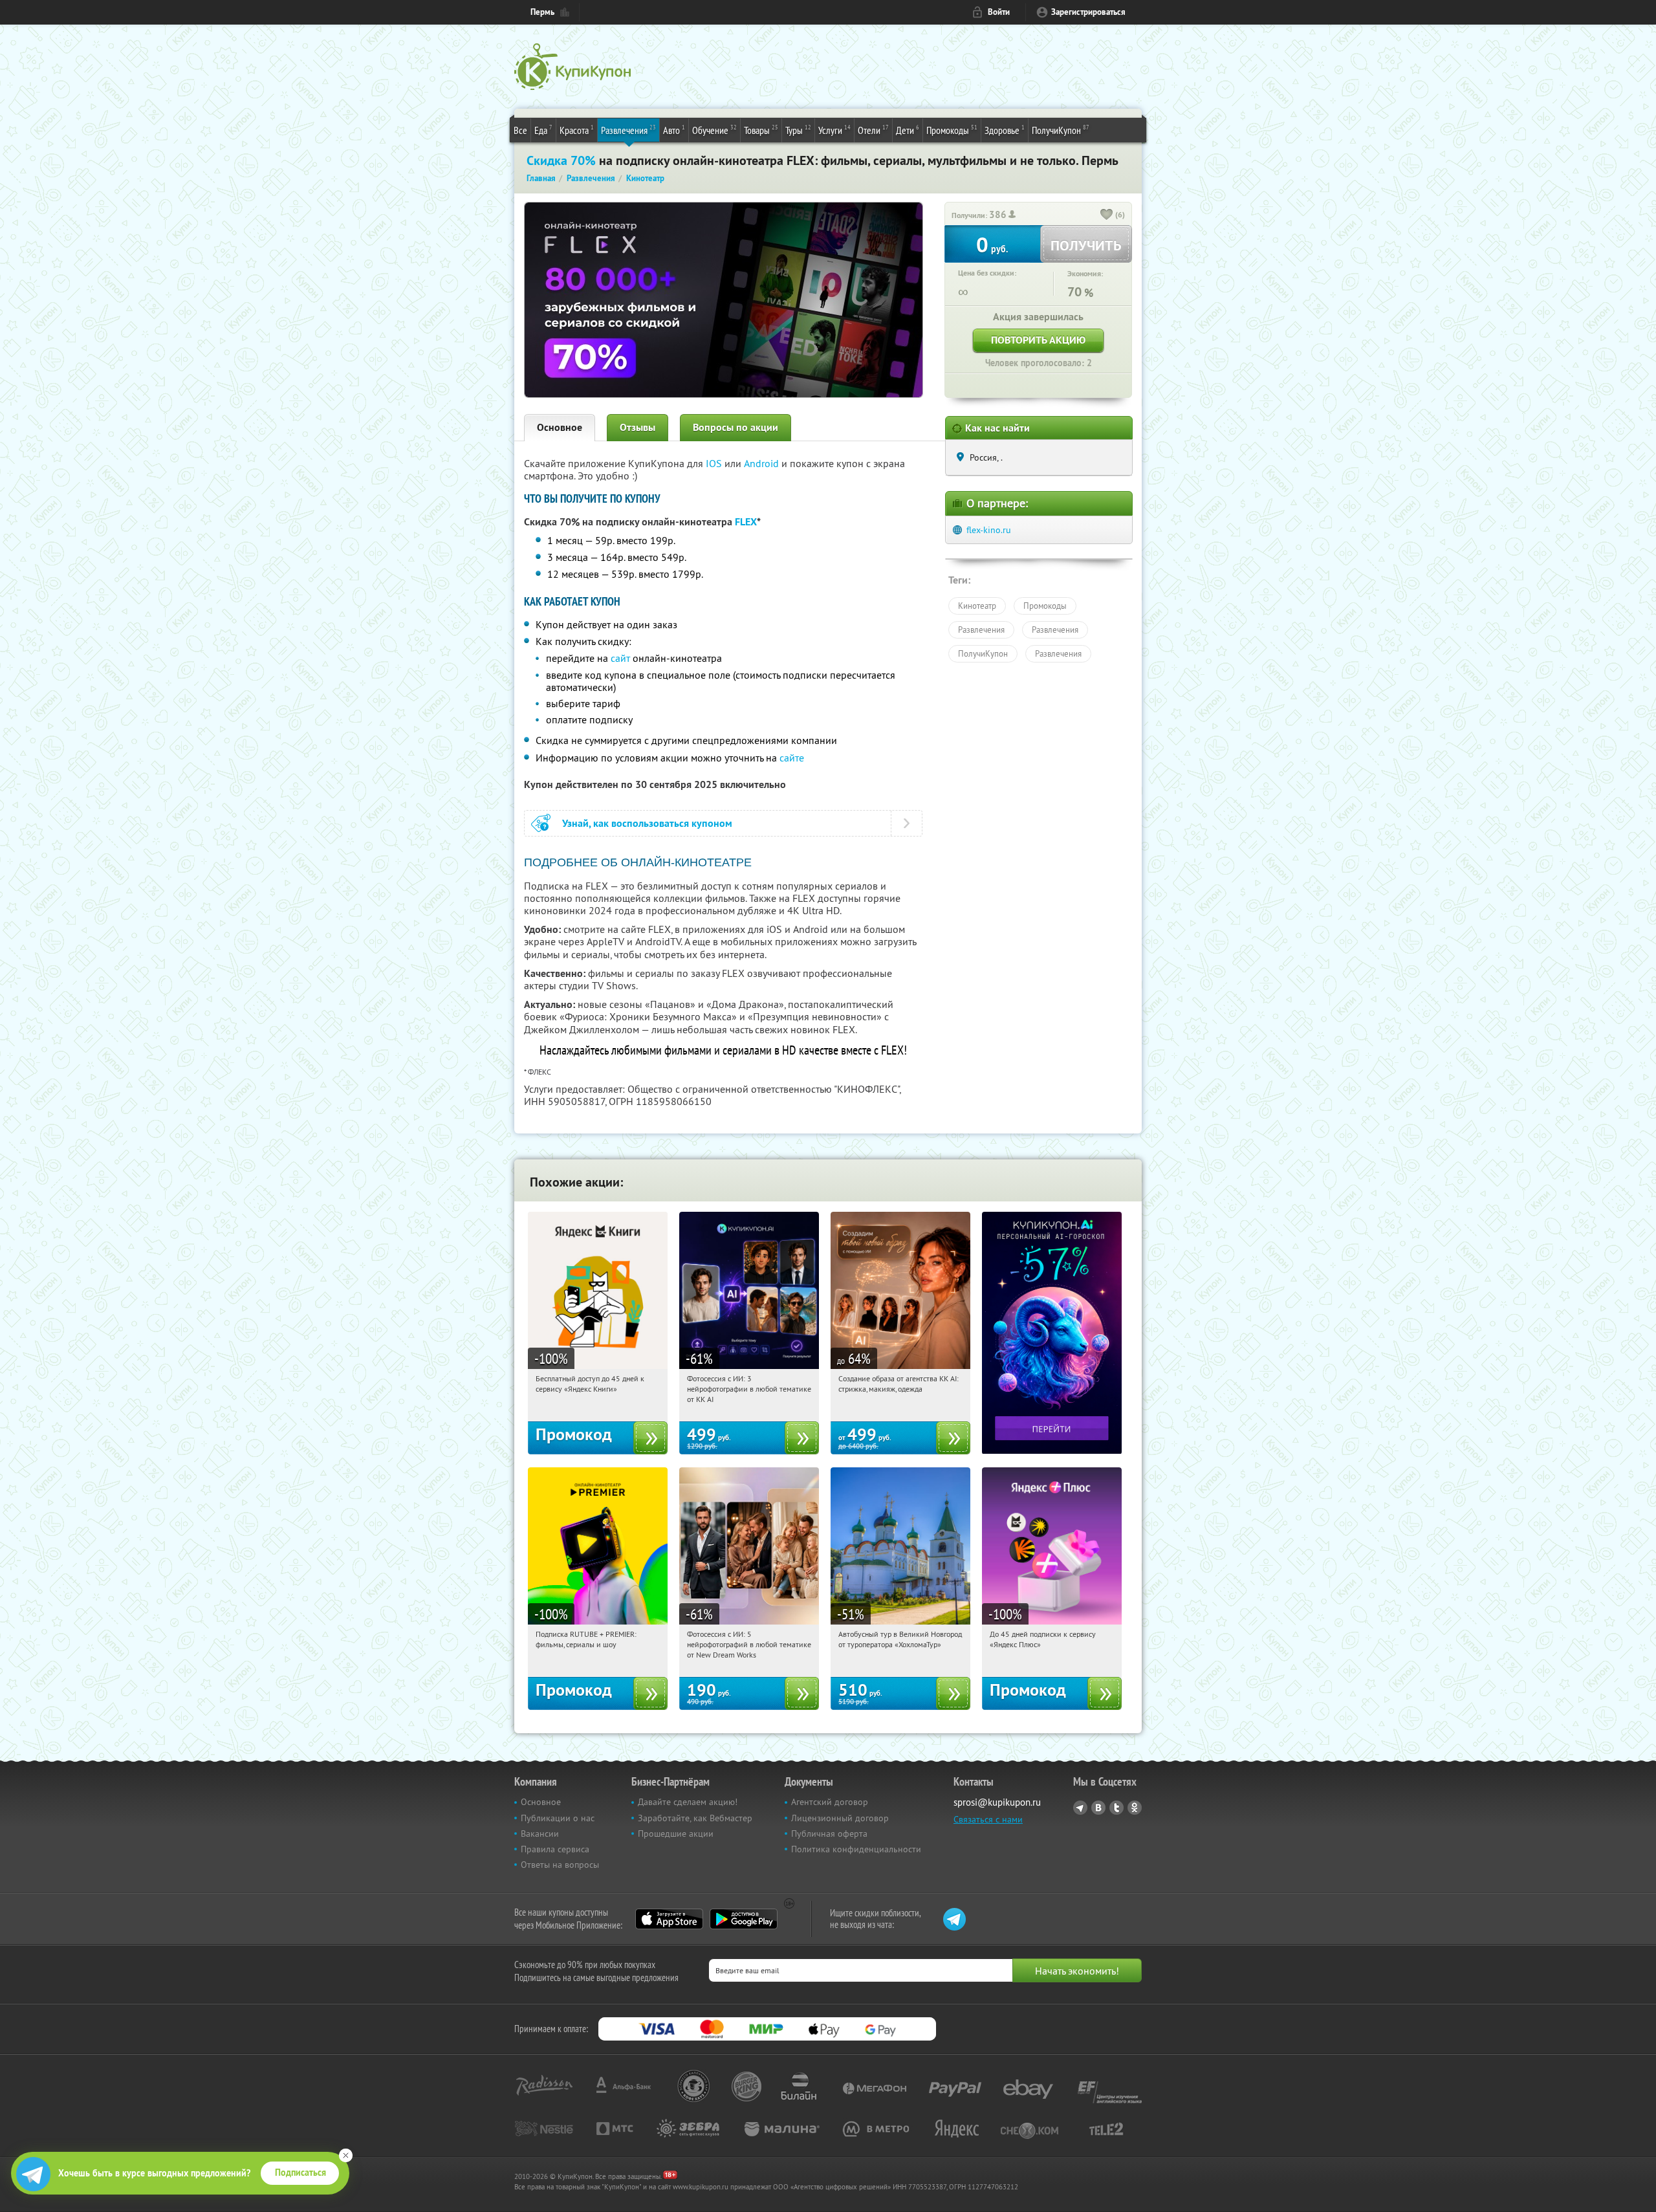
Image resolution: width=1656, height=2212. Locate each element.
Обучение (714, 130)
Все (520, 130)
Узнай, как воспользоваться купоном (647, 823)
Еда (543, 130)
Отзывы (637, 427)
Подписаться (300, 2173)
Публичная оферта (829, 1834)
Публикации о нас (558, 1818)
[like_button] (1107, 215)
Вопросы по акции (735, 427)
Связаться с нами (988, 1819)
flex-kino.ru (989, 530)
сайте (792, 758)
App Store (669, 1919)
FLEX (746, 522)
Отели (873, 130)
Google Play (744, 1919)
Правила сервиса (555, 1849)
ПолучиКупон (1061, 130)
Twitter (1117, 1808)
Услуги (834, 130)
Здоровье (1005, 130)
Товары (761, 130)
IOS (715, 463)
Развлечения (628, 130)
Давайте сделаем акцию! (688, 1802)
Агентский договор (830, 1802)
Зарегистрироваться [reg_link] (1088, 12)
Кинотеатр (977, 606)
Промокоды (952, 130)
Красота (577, 130)
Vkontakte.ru (1098, 1808)
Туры (798, 130)
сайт (620, 658)
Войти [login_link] (999, 12)
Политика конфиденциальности (856, 1849)
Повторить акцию (1038, 340)
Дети (908, 130)
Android (763, 463)
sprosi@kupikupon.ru (997, 1802)
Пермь (542, 12)
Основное (560, 427)
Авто (674, 130)
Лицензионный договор (840, 1818)
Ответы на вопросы (560, 1865)
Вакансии (540, 1834)
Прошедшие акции (676, 1834)
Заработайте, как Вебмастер (695, 1818)
